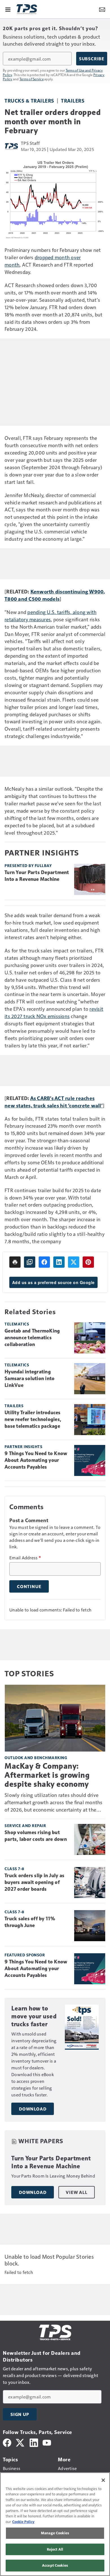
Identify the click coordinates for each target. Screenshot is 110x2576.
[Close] (103, 2480)
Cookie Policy (23, 2522)
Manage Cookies (55, 2533)
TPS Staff (30, 143)
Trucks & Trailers (29, 100)
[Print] (15, 1262)
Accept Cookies (55, 2565)
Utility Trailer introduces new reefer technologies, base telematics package (33, 1419)
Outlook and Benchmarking (36, 1758)
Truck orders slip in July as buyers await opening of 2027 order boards (34, 1882)
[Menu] (8, 9)
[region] (55, 2524)
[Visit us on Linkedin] (34, 2442)
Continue (29, 1586)
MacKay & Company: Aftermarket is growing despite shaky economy (47, 1775)
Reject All (55, 2549)
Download (33, 2109)
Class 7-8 (14, 1869)
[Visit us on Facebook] (7, 2442)
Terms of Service (32, 79)
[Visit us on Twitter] (20, 2442)
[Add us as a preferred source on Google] (30, 1262)
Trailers (73, 100)
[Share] (44, 1262)
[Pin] (88, 1262)
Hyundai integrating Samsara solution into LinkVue (29, 1378)
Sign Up (20, 2414)
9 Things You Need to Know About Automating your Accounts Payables (36, 1460)
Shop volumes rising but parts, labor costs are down (36, 1836)
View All (76, 2192)
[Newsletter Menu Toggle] (102, 9)
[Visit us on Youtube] (47, 2442)
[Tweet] (74, 1262)
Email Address (25, 1558)
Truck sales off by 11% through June (30, 1922)
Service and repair (25, 1825)
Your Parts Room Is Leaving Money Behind (53, 2176)
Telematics (17, 1324)
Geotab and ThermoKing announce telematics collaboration (32, 1338)
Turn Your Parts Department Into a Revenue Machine (37, 876)
